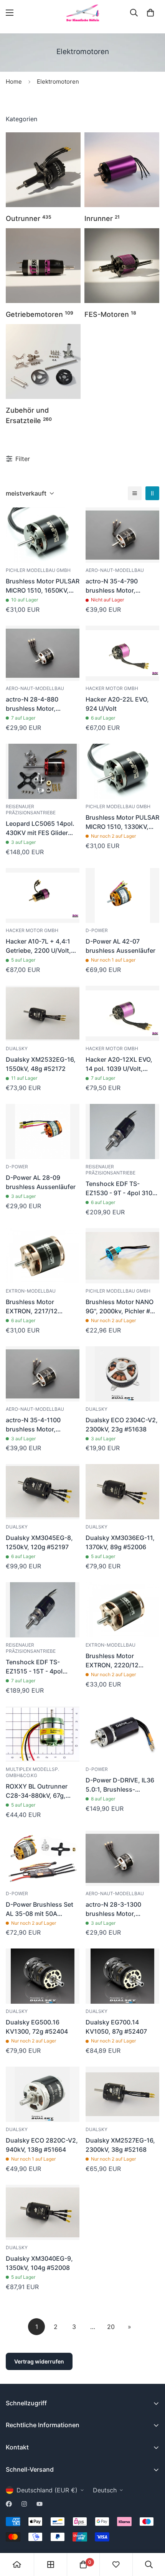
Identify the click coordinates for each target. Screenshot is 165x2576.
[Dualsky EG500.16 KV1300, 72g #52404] (43, 1976)
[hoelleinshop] (82, 13)
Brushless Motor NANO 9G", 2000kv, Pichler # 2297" (120, 1307)
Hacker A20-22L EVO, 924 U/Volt (117, 704)
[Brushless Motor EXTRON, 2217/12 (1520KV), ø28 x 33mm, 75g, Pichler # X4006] (43, 1256)
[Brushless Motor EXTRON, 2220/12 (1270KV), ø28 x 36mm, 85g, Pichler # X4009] (122, 1610)
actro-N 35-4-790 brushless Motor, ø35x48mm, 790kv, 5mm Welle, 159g (122, 586)
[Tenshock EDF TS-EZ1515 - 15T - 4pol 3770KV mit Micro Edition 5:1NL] (43, 1610)
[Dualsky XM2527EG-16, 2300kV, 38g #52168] (122, 2094)
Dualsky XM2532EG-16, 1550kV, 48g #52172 (41, 1064)
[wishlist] (116, 2564)
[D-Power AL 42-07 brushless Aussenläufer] (122, 896)
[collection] (51, 2564)
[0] (150, 13)
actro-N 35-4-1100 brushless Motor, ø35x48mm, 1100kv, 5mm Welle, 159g (36, 1425)
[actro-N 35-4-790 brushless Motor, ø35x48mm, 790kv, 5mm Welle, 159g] (122, 535)
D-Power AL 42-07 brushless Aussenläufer (120, 946)
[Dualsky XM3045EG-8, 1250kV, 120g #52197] (43, 1492)
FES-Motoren (110, 314)
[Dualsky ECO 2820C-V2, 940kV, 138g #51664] (43, 2094)
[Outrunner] (43, 170)
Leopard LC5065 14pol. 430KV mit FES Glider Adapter (40, 828)
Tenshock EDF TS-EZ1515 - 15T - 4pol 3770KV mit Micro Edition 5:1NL (34, 1667)
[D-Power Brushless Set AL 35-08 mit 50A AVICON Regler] (43, 1858)
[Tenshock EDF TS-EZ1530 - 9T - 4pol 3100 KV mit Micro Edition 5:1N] (122, 1132)
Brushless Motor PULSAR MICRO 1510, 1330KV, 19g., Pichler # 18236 (122, 822)
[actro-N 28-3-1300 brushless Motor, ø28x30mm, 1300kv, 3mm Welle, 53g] (122, 1858)
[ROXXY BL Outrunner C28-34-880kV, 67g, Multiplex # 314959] (43, 1734)
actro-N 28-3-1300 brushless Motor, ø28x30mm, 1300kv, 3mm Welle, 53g (116, 1909)
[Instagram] (24, 2504)
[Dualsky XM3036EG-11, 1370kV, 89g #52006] (122, 1492)
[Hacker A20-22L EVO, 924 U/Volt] (122, 653)
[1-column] (135, 493)
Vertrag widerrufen (39, 2361)
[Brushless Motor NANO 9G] (122, 1256)
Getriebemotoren (40, 314)
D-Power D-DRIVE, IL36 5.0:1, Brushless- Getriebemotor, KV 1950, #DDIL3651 (122, 1785)
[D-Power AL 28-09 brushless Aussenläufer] (43, 1132)
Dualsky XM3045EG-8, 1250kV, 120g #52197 (39, 1542)
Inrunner (102, 218)
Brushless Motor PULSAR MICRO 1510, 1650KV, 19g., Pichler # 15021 (43, 586)
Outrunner (29, 218)
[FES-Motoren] (122, 266)
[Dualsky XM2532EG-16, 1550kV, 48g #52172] (43, 1013)
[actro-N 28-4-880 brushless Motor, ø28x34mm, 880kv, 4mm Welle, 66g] (43, 653)
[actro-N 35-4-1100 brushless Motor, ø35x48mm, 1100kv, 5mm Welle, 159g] (43, 1374)
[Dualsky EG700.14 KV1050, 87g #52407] (122, 1976)
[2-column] (152, 493)
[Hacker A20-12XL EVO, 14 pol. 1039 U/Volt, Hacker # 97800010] (122, 1013)
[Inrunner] (122, 170)
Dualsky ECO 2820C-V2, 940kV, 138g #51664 (42, 2145)
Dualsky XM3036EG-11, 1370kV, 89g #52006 (120, 1542)
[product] (17, 2564)
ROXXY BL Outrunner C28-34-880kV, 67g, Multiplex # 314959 (37, 1791)
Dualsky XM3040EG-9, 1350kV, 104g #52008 (39, 2263)
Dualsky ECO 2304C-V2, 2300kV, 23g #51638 (122, 1425)
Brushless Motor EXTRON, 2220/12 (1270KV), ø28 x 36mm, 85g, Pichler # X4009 (120, 1661)
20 (111, 2327)
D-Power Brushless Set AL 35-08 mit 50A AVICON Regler (40, 1909)
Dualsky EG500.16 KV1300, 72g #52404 (37, 2027)
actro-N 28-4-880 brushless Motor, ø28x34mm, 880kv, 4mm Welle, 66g (43, 704)
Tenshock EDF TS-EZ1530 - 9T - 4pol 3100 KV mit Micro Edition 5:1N (121, 1189)
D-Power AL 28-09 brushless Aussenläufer (41, 1182)
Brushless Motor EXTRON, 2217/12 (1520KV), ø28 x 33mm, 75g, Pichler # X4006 (41, 1307)
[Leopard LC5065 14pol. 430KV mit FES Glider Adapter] (43, 771)
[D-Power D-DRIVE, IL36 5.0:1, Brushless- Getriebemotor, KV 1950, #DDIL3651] (122, 1734)
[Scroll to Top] (151, 2535)
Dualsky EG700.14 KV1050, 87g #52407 (116, 2027)
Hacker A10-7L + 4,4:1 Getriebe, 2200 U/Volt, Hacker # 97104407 (38, 946)
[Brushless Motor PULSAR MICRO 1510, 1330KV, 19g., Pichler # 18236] (122, 771)
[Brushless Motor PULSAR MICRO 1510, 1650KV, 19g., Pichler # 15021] (43, 535)
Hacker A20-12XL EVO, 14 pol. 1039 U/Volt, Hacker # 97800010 (119, 1064)
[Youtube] (40, 2504)
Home (14, 82)
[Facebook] (9, 2504)
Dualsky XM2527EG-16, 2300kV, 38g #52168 (120, 2145)
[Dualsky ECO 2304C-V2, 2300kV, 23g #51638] (122, 1374)
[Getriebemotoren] (43, 266)
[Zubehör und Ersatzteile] (43, 362)
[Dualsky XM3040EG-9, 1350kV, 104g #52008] (43, 2212)
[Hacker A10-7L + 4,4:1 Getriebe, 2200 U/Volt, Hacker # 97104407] (43, 896)
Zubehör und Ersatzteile (29, 415)
